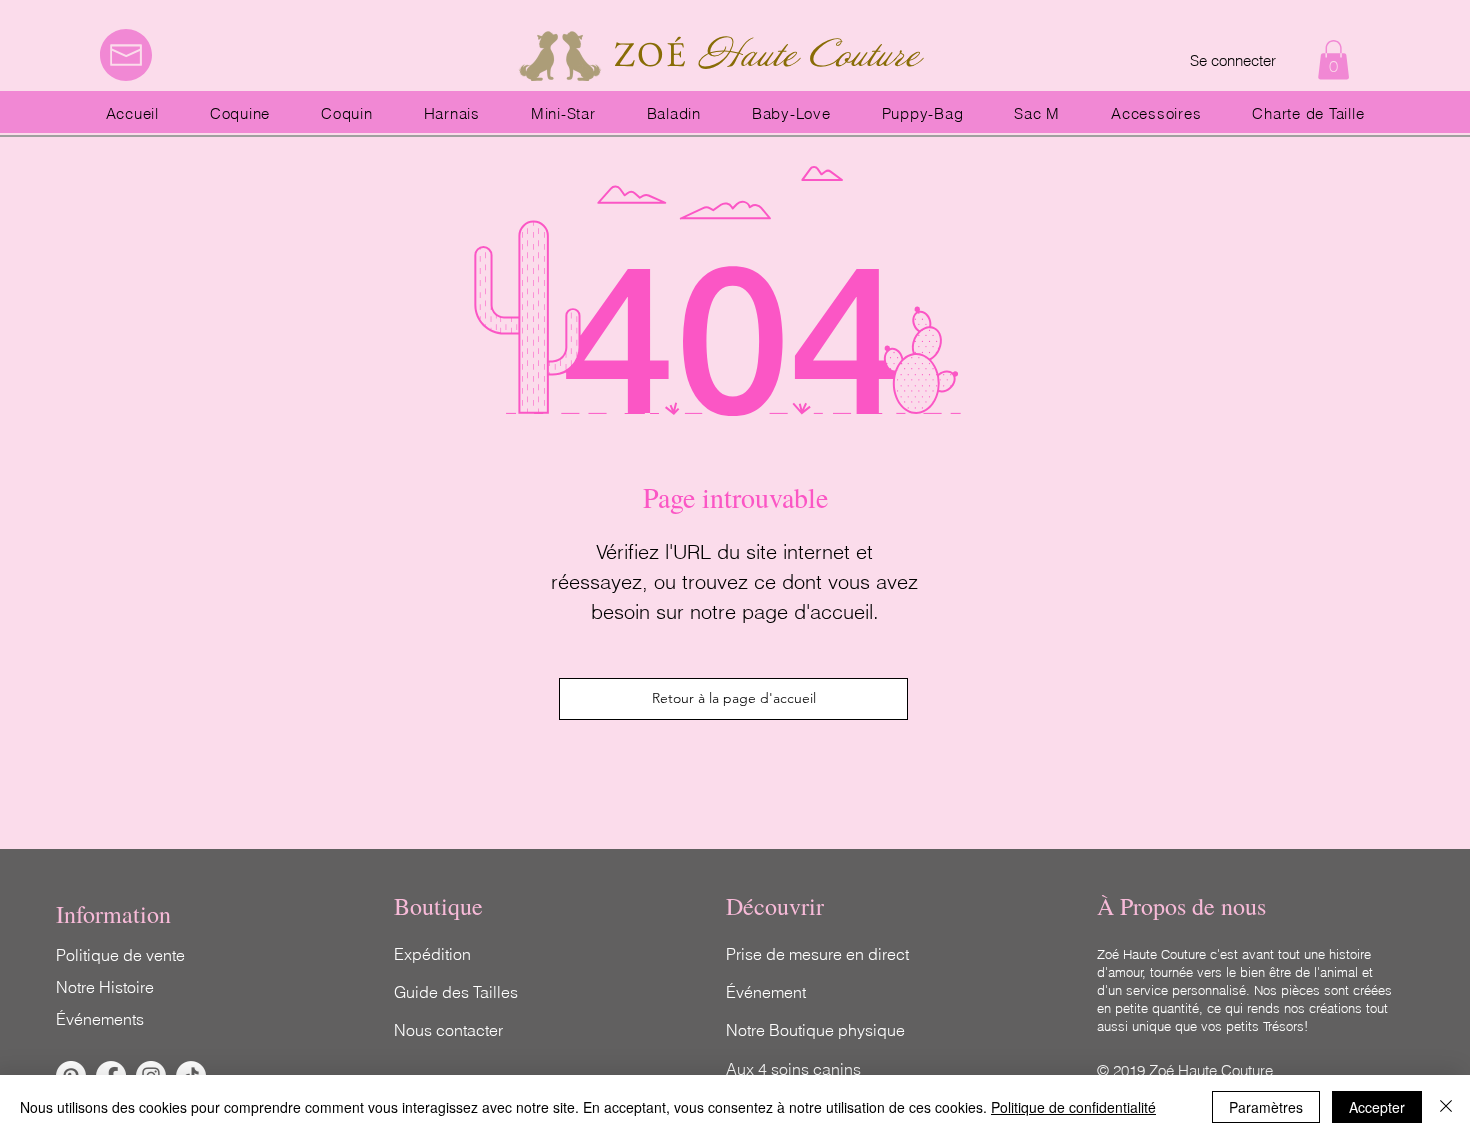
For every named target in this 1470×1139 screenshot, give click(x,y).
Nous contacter (448, 1030)
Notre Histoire (105, 987)
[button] (1333, 59)
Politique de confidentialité (1073, 1107)
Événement (766, 992)
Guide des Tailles (456, 992)
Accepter (1377, 1107)
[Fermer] (1446, 1107)
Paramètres (1266, 1107)
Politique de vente (120, 955)
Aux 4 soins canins (793, 1069)
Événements (100, 1019)
